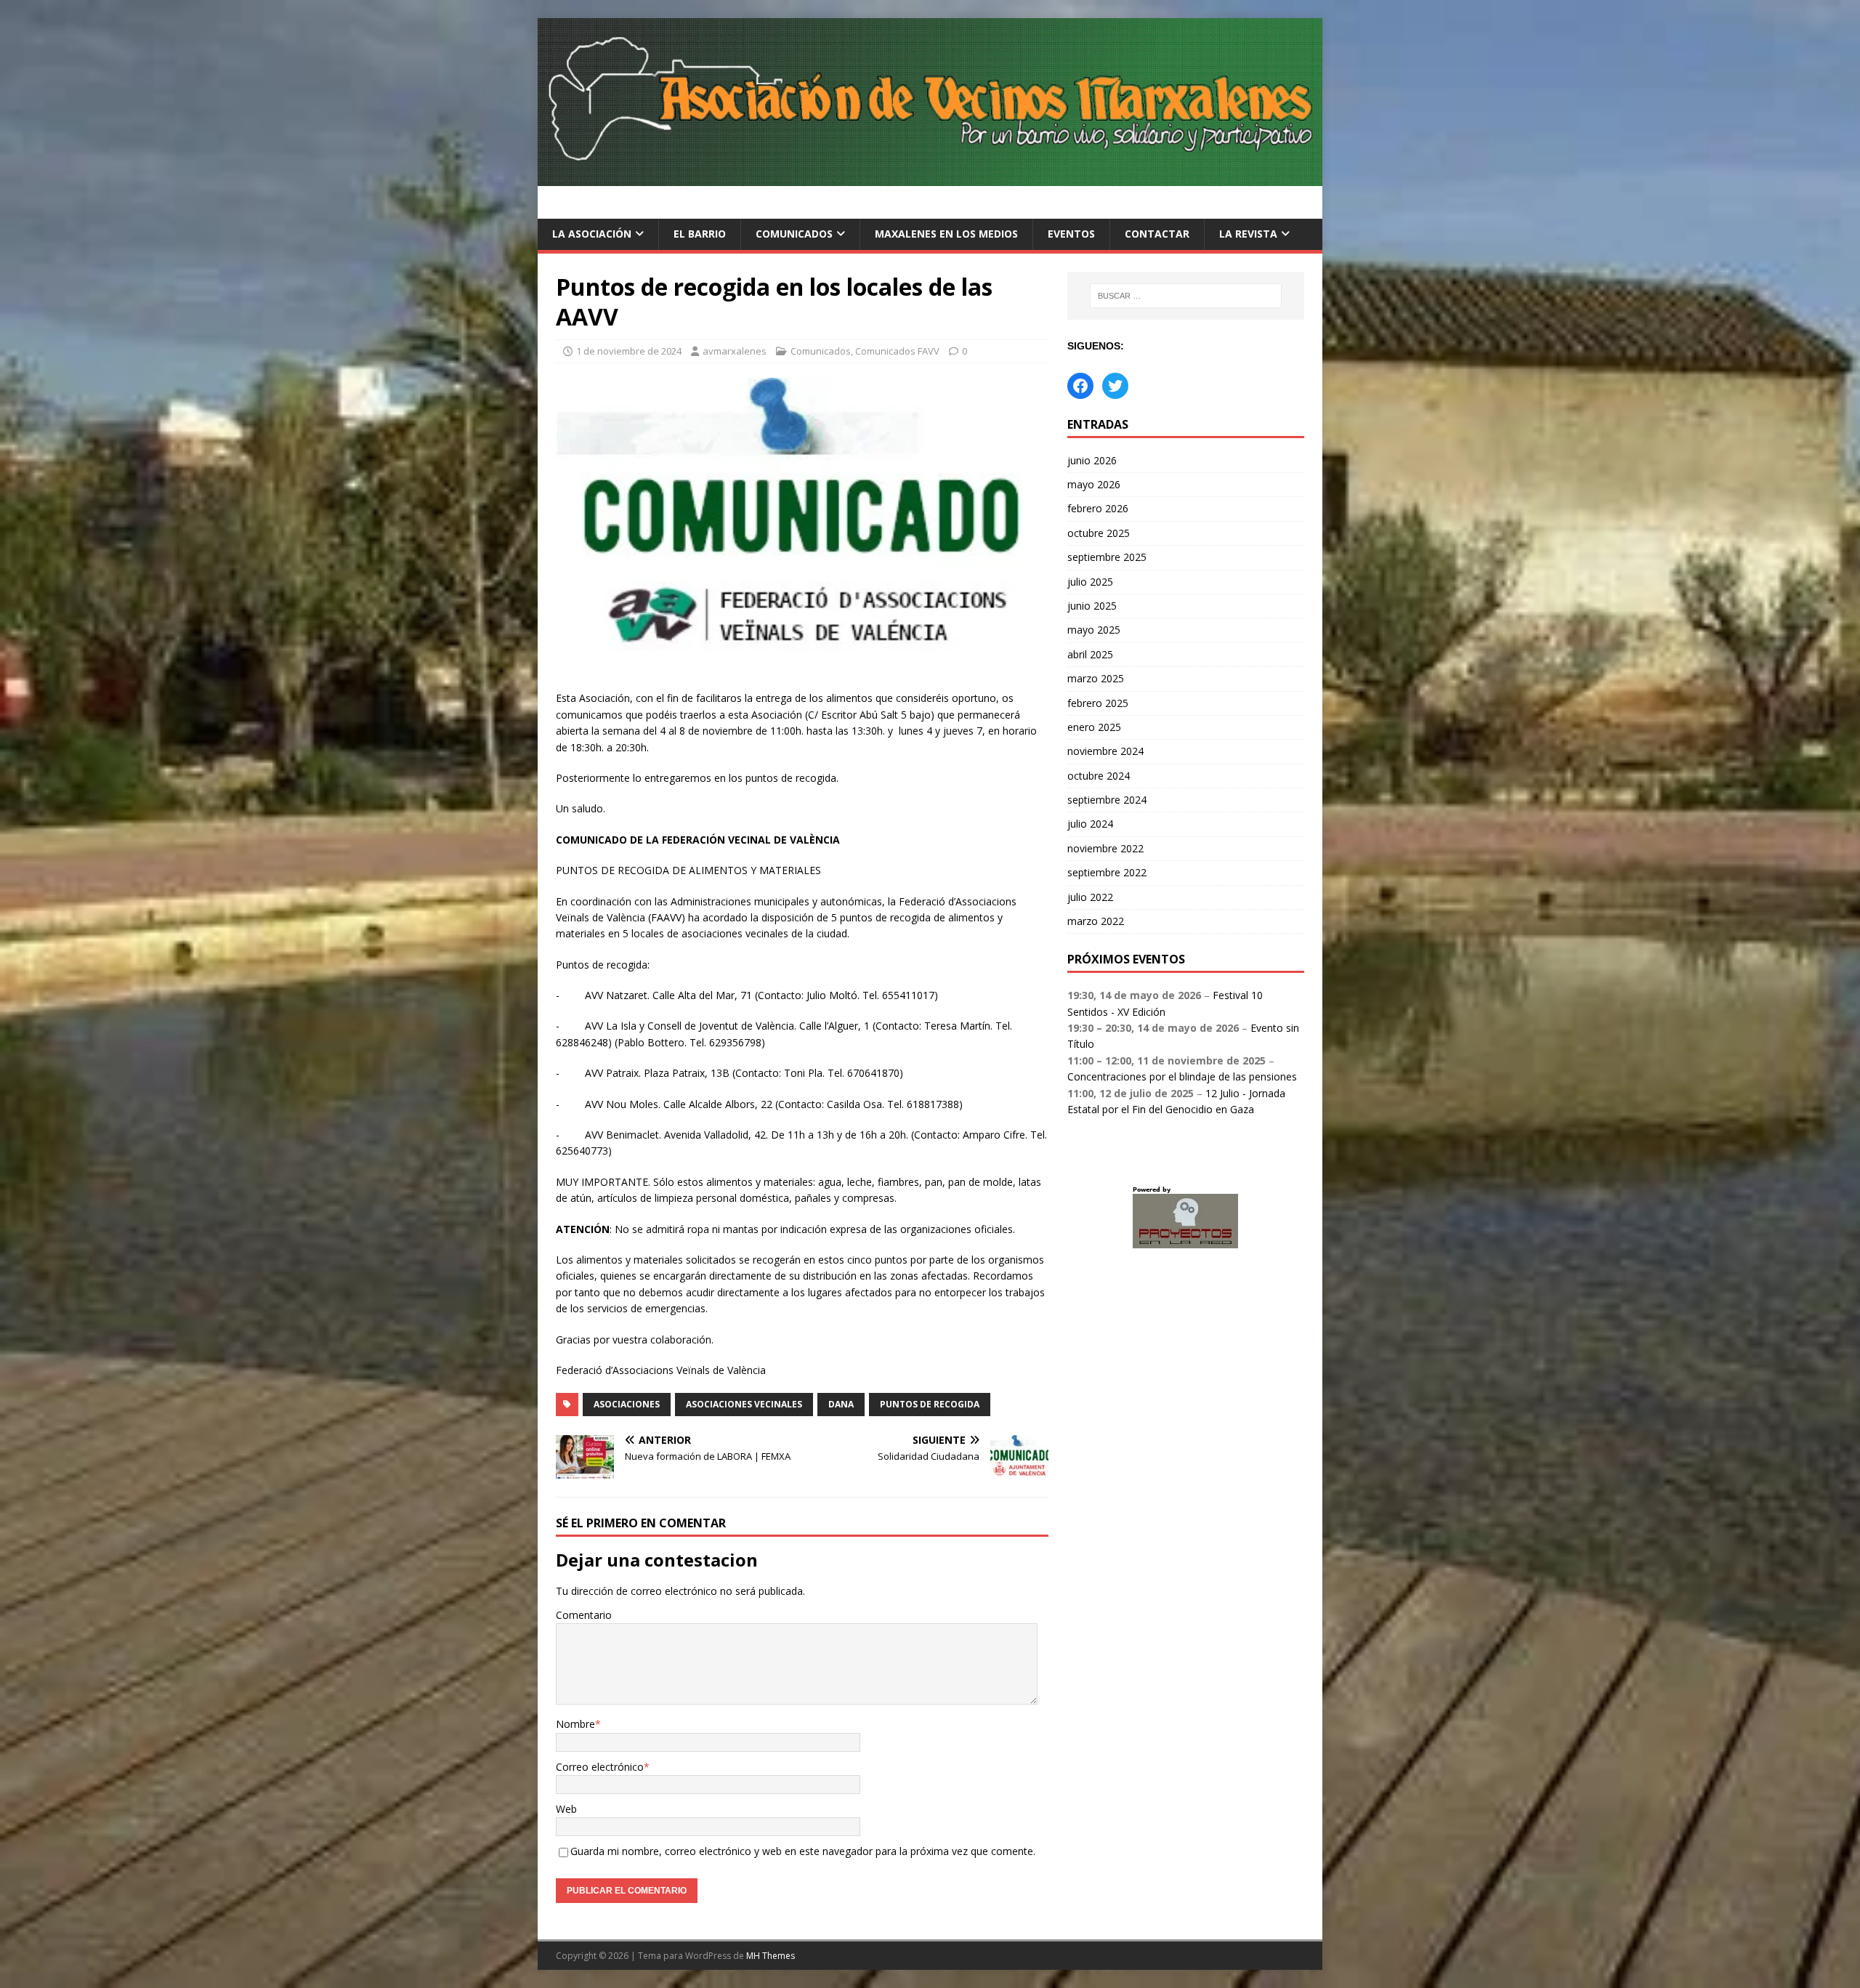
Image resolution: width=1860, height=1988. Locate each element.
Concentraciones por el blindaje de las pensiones (1182, 1076)
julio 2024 (1090, 824)
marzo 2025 (1096, 678)
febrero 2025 (1098, 703)
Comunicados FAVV (897, 351)
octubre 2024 (1099, 776)
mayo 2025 (1094, 630)
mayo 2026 (1094, 484)
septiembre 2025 (1107, 557)
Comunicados (794, 234)
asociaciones (627, 1404)
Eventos (1071, 234)
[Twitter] (1115, 386)
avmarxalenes (735, 351)
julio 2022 (1090, 897)
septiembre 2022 (1107, 872)
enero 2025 (1094, 727)
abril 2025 (1090, 654)
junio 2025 (1092, 606)
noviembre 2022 (1105, 848)
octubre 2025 (1099, 533)
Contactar (1157, 234)
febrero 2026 (1098, 508)
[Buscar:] (1186, 296)
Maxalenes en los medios (946, 234)
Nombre (575, 1724)
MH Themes (771, 1956)
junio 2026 (1092, 460)
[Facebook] (1080, 386)
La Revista (1248, 234)
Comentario (584, 1615)
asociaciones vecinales (744, 1404)
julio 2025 (1090, 582)
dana (841, 1404)
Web (566, 1809)
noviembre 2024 (1105, 751)
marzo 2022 (1096, 921)
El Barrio (700, 234)
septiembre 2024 (1107, 800)
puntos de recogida (930, 1404)
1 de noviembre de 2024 (629, 351)
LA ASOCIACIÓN (592, 234)
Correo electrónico (600, 1767)
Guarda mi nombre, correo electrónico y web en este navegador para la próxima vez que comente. (803, 1851)
